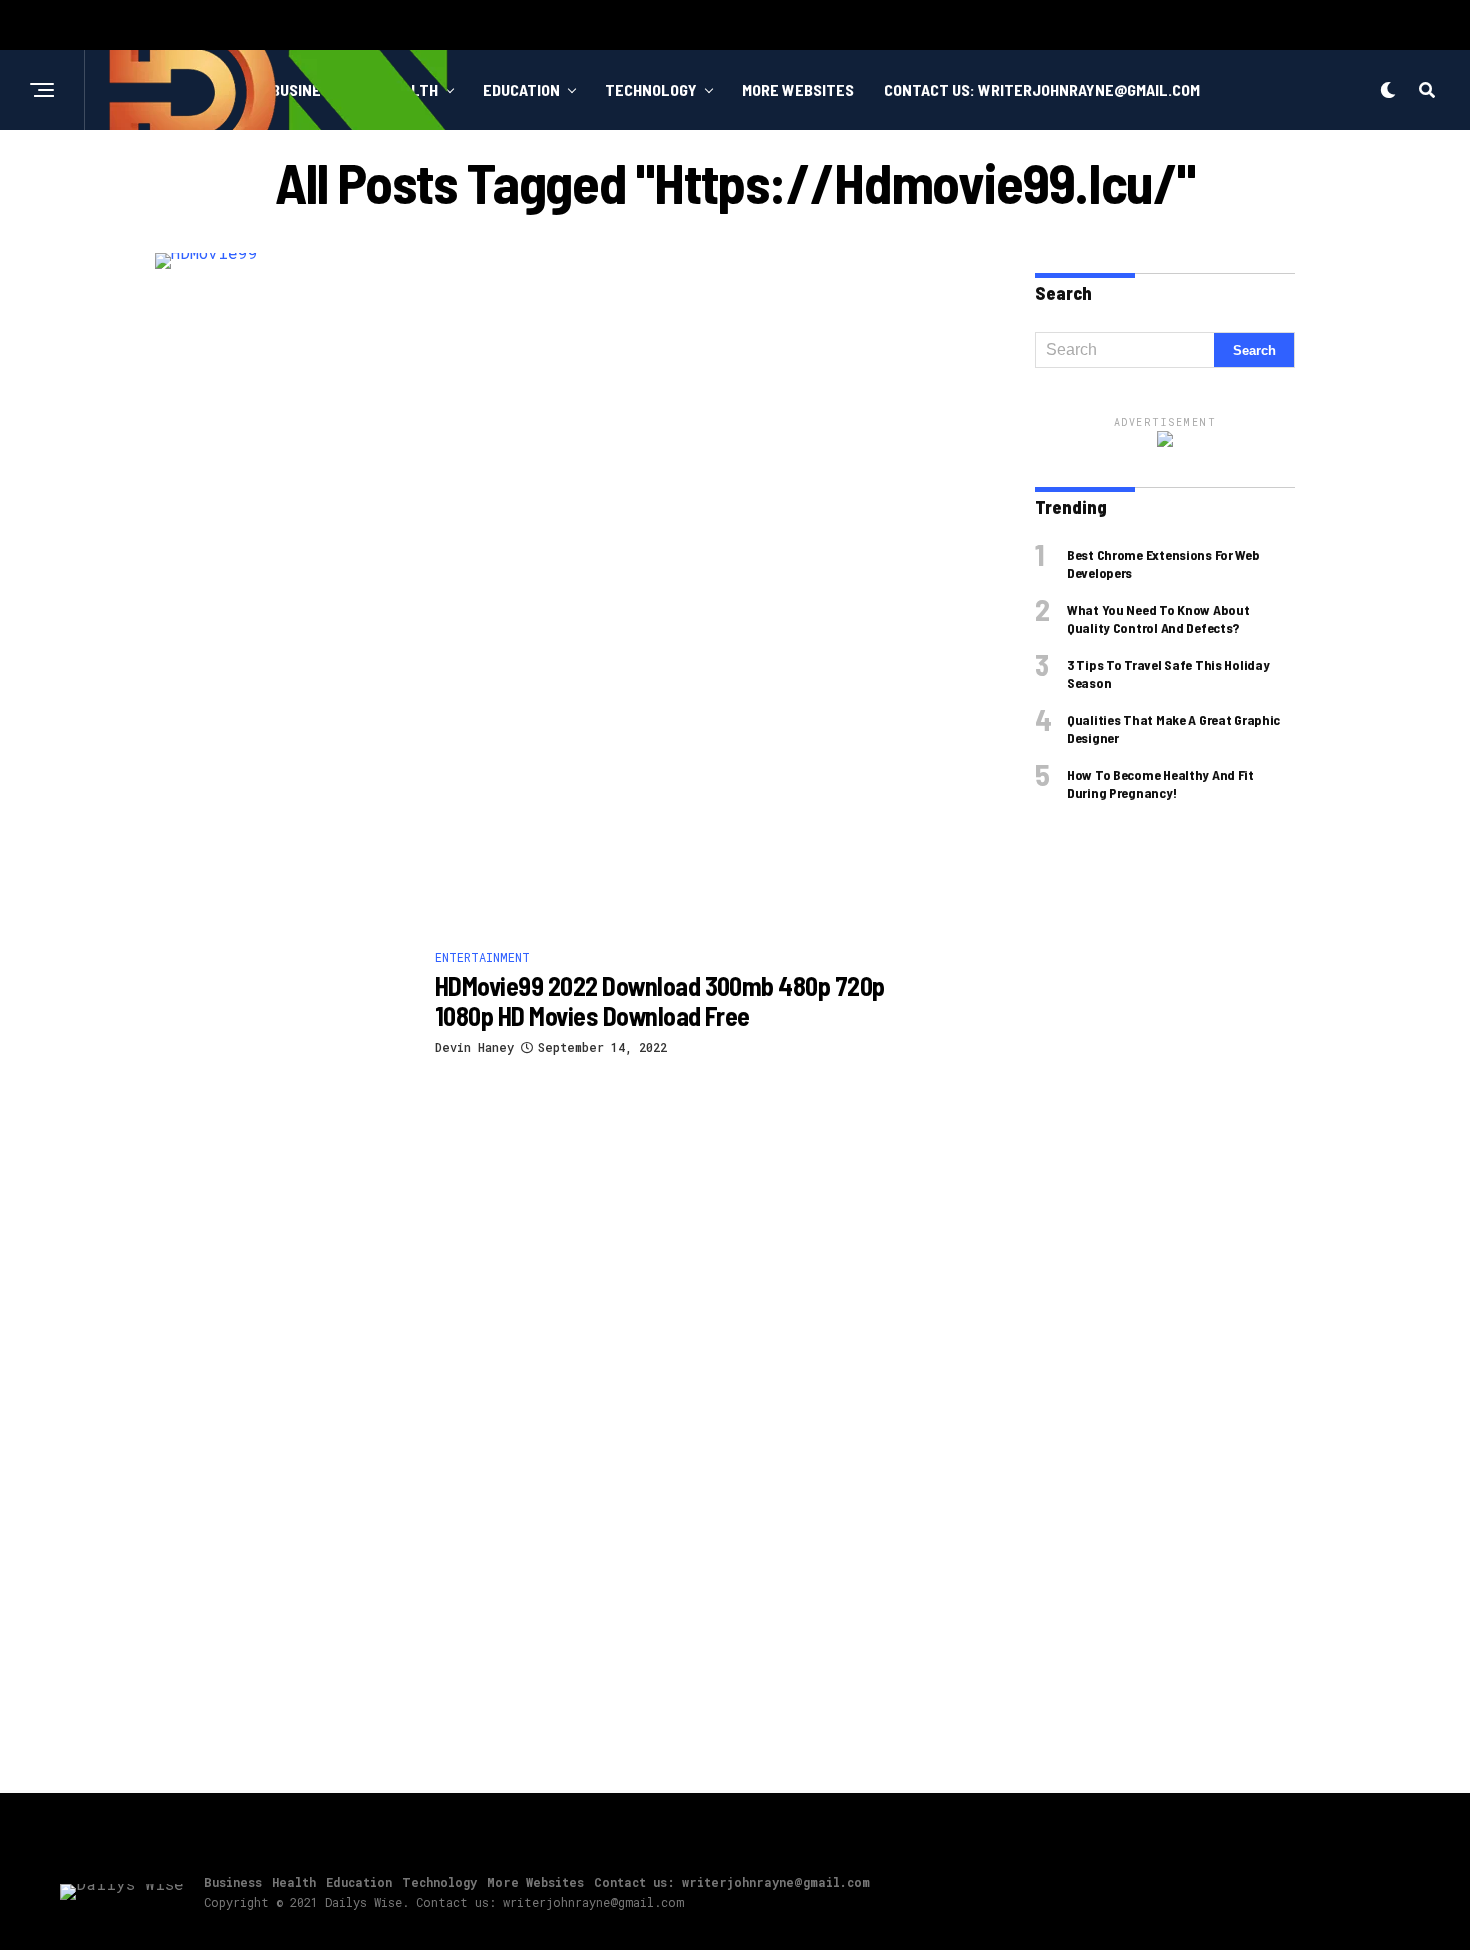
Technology (651, 89)
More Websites (798, 89)
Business (233, 1882)
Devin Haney (474, 1047)
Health (294, 1882)
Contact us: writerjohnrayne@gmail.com (1042, 89)
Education (521, 89)
